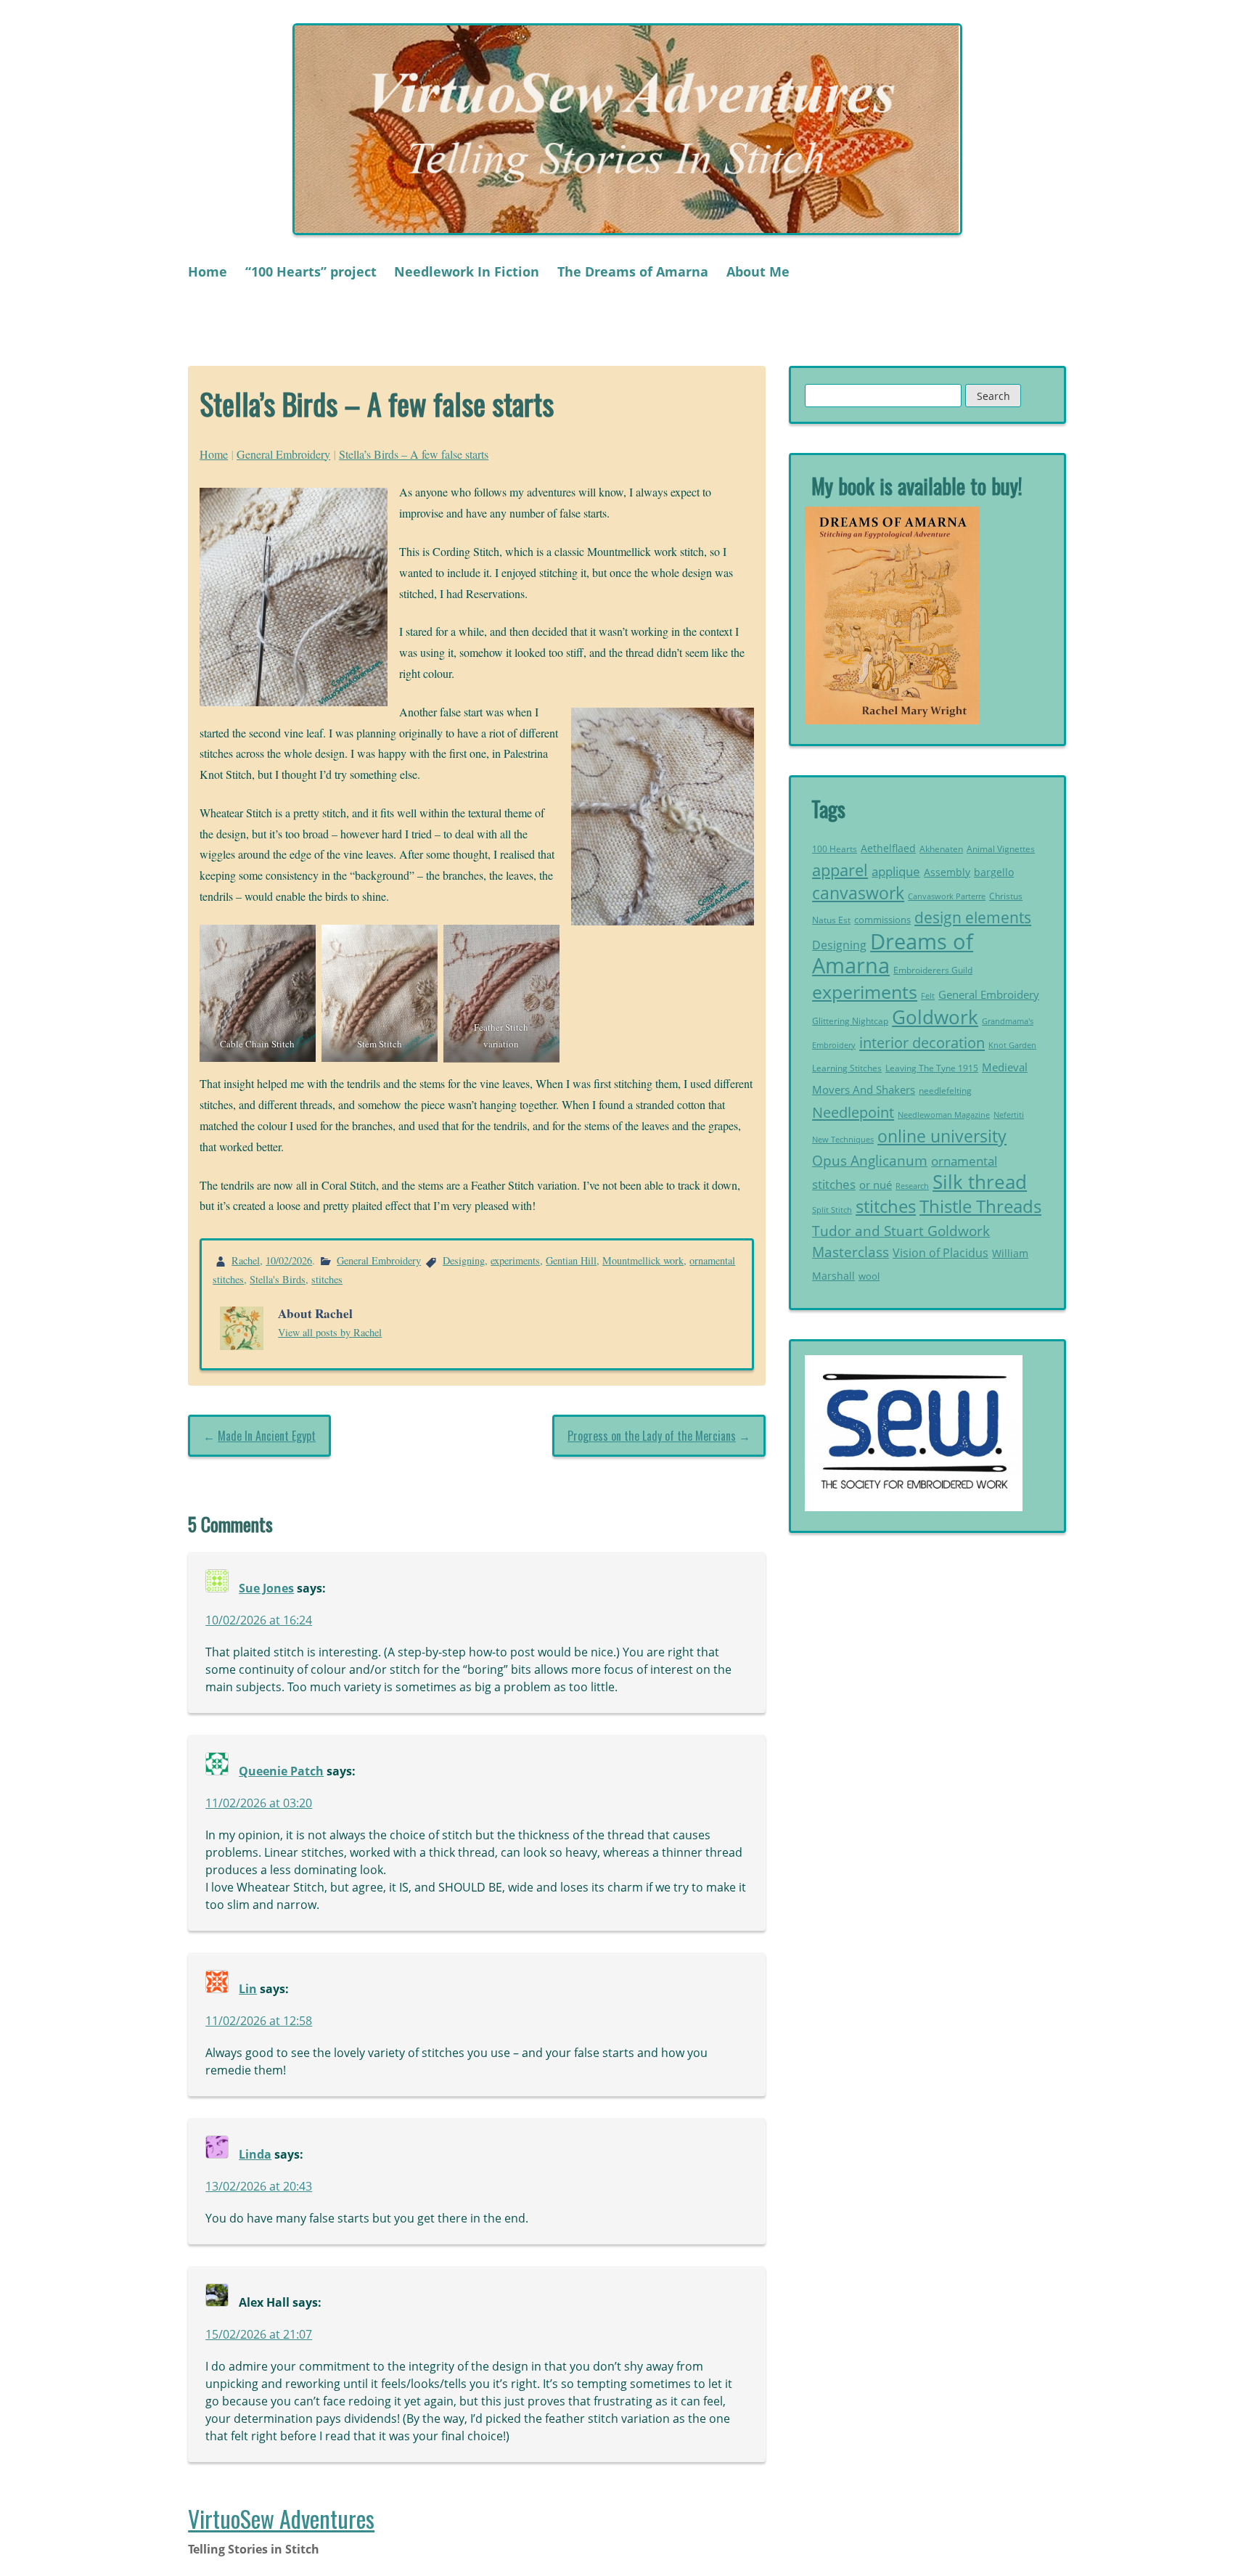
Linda (255, 2154)
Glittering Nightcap (850, 1021)
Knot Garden (1012, 1045)
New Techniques (843, 1140)
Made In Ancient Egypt (267, 1436)
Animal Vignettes (1001, 849)
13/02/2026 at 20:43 (259, 2186)
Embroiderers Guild (933, 970)
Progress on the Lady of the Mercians (652, 1436)
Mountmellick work (643, 1260)
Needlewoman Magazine (944, 1115)
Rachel (246, 1260)
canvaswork (858, 893)
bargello (994, 872)
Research (912, 1186)
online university (942, 1136)
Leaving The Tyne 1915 (932, 1068)
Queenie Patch (281, 1771)
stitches (327, 1279)
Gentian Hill (571, 1260)
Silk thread (980, 1182)
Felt (928, 996)
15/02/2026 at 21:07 (259, 2334)
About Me (758, 271)
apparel (840, 870)
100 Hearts (835, 849)
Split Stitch (832, 1210)
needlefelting (945, 1091)
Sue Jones (266, 1588)
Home (208, 271)
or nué (876, 1185)
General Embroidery (283, 454)
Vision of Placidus (940, 1253)
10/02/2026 (289, 1260)
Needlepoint (853, 1112)
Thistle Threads (980, 1206)
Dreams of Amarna (893, 954)
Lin (248, 1989)
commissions (882, 920)
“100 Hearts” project (311, 271)
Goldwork (935, 1017)
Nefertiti (1009, 1115)
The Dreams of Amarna (633, 271)
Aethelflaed (888, 848)
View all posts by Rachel (330, 1332)
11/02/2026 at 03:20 (259, 1803)
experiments (515, 1260)
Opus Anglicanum (870, 1160)
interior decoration (922, 1042)
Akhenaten (941, 849)
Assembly (947, 872)
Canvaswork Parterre (947, 896)
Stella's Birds (278, 1279)
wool (869, 1276)
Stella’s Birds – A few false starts (414, 454)
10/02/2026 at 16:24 (259, 1620)
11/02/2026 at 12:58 (259, 2021)
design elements (973, 917)
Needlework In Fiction (467, 271)
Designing (464, 1260)
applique (896, 871)
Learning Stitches (847, 1068)
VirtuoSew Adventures (281, 2518)
